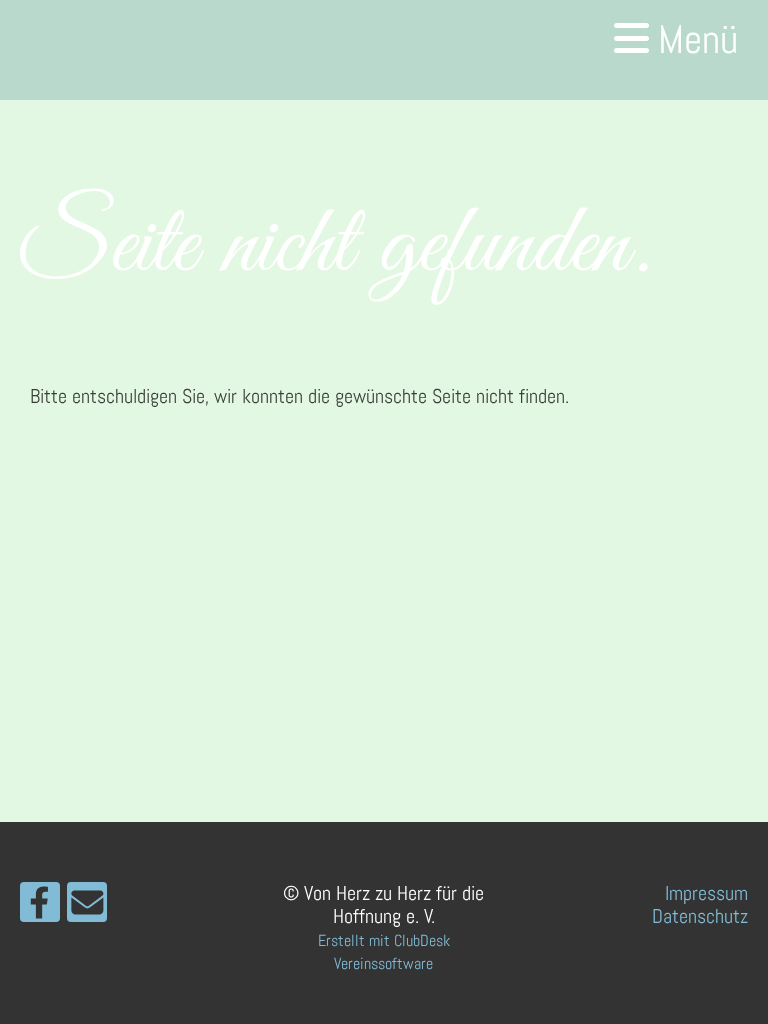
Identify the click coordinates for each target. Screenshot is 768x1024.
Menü (693, 39)
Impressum (706, 893)
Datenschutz (700, 916)
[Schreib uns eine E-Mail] (87, 908)
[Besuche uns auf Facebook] (40, 908)
